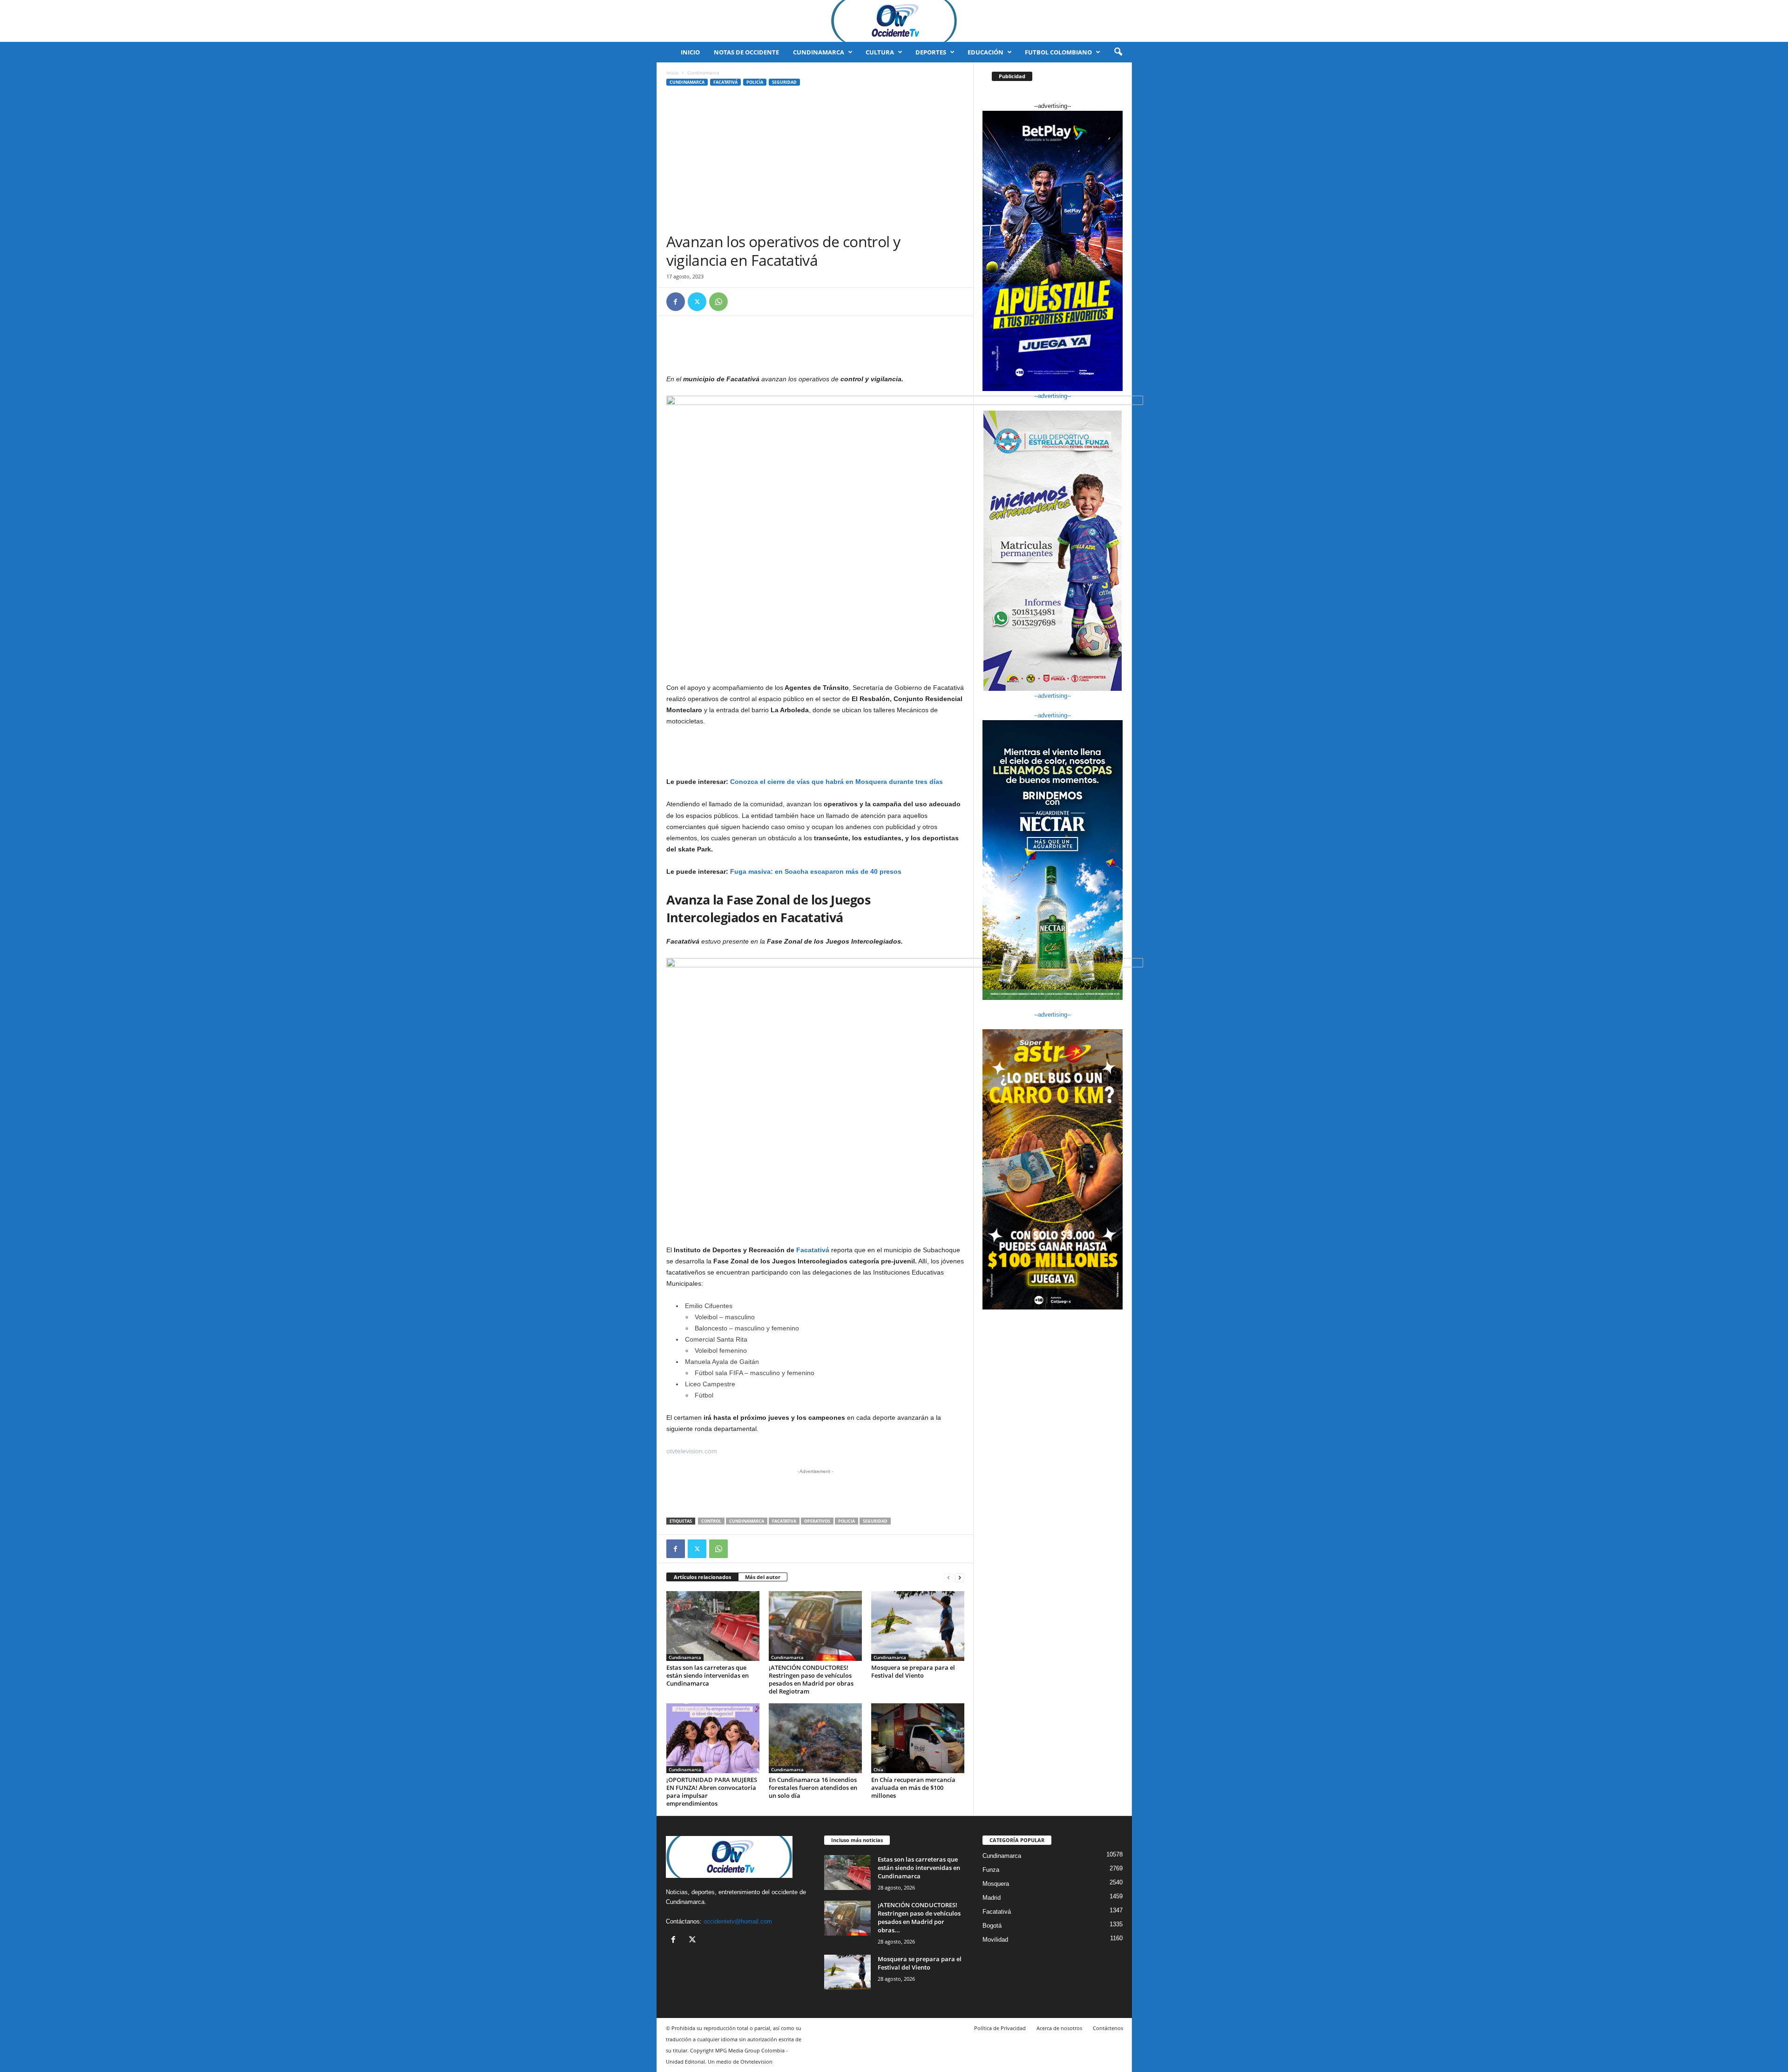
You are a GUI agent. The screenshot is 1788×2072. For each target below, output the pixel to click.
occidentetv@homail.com (738, 1921)
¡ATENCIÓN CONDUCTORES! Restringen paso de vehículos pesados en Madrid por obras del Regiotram (811, 1679)
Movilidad (995, 1940)
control (711, 1521)
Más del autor (763, 1577)
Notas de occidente (746, 52)
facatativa (784, 1521)
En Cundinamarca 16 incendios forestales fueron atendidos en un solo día (813, 1788)
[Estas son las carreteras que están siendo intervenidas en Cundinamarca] (713, 1626)
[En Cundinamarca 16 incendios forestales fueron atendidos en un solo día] (815, 1738)
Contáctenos (1108, 2028)
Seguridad (784, 82)
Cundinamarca (819, 52)
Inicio (690, 52)
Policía (755, 82)
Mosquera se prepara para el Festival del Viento (913, 1671)
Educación (985, 52)
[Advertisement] (815, 162)
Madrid (992, 1898)
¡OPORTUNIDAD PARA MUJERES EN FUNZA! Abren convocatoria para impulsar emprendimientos (712, 1792)
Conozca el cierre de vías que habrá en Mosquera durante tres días (837, 782)
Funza (991, 1870)
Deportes (931, 52)
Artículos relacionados (702, 1577)
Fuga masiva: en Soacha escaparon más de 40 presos (816, 871)
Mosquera (996, 1884)
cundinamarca (747, 1521)
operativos (817, 1521)
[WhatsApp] (718, 302)
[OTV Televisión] (894, 21)
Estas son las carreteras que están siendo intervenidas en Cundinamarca (708, 1675)
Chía (878, 1769)
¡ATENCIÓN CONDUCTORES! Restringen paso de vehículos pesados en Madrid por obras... (919, 1917)
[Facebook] (676, 302)
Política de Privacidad (1000, 2028)
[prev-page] (948, 1577)
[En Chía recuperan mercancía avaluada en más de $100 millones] (918, 1738)
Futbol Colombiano (1058, 52)
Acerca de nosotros (1059, 2028)
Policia (847, 1521)
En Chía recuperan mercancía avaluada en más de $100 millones (913, 1788)
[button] (1118, 52)
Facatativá (725, 82)
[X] (697, 302)
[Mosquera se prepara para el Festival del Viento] (918, 1626)
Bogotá (992, 1926)
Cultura (880, 52)
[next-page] (960, 1577)
